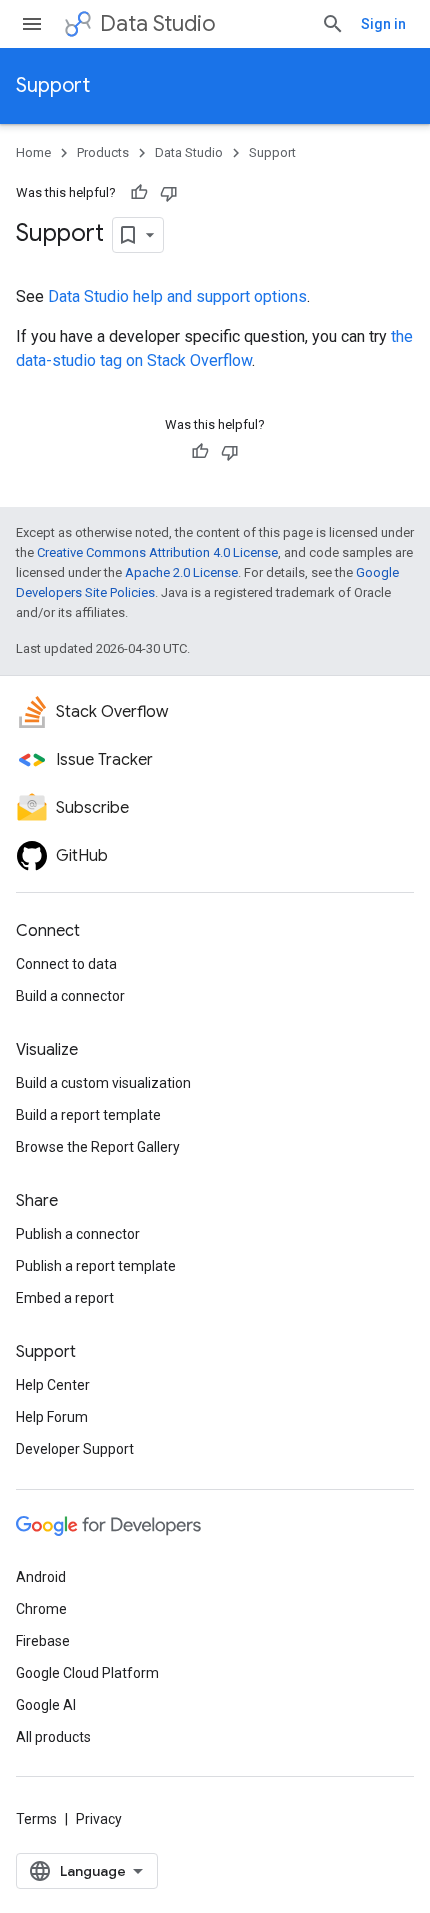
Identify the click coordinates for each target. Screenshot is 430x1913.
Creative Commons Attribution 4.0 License (157, 552)
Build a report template (88, 1115)
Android (41, 1577)
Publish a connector (78, 1234)
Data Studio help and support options (177, 296)
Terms (36, 1819)
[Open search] (333, 24)
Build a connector (70, 996)
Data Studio (158, 23)
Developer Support (75, 1449)
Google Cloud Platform (87, 1673)
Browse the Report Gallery (98, 1147)
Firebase (43, 1641)
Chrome (41, 1609)
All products (53, 1737)
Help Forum (52, 1417)
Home (33, 152)
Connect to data (66, 964)
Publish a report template (96, 1266)
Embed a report (65, 1298)
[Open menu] (32, 24)
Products (103, 152)
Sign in (383, 24)
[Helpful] (139, 193)
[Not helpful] (169, 193)
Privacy (99, 1819)
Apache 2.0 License (181, 572)
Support (53, 85)
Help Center (53, 1385)
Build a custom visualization (103, 1083)
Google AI (46, 1705)
